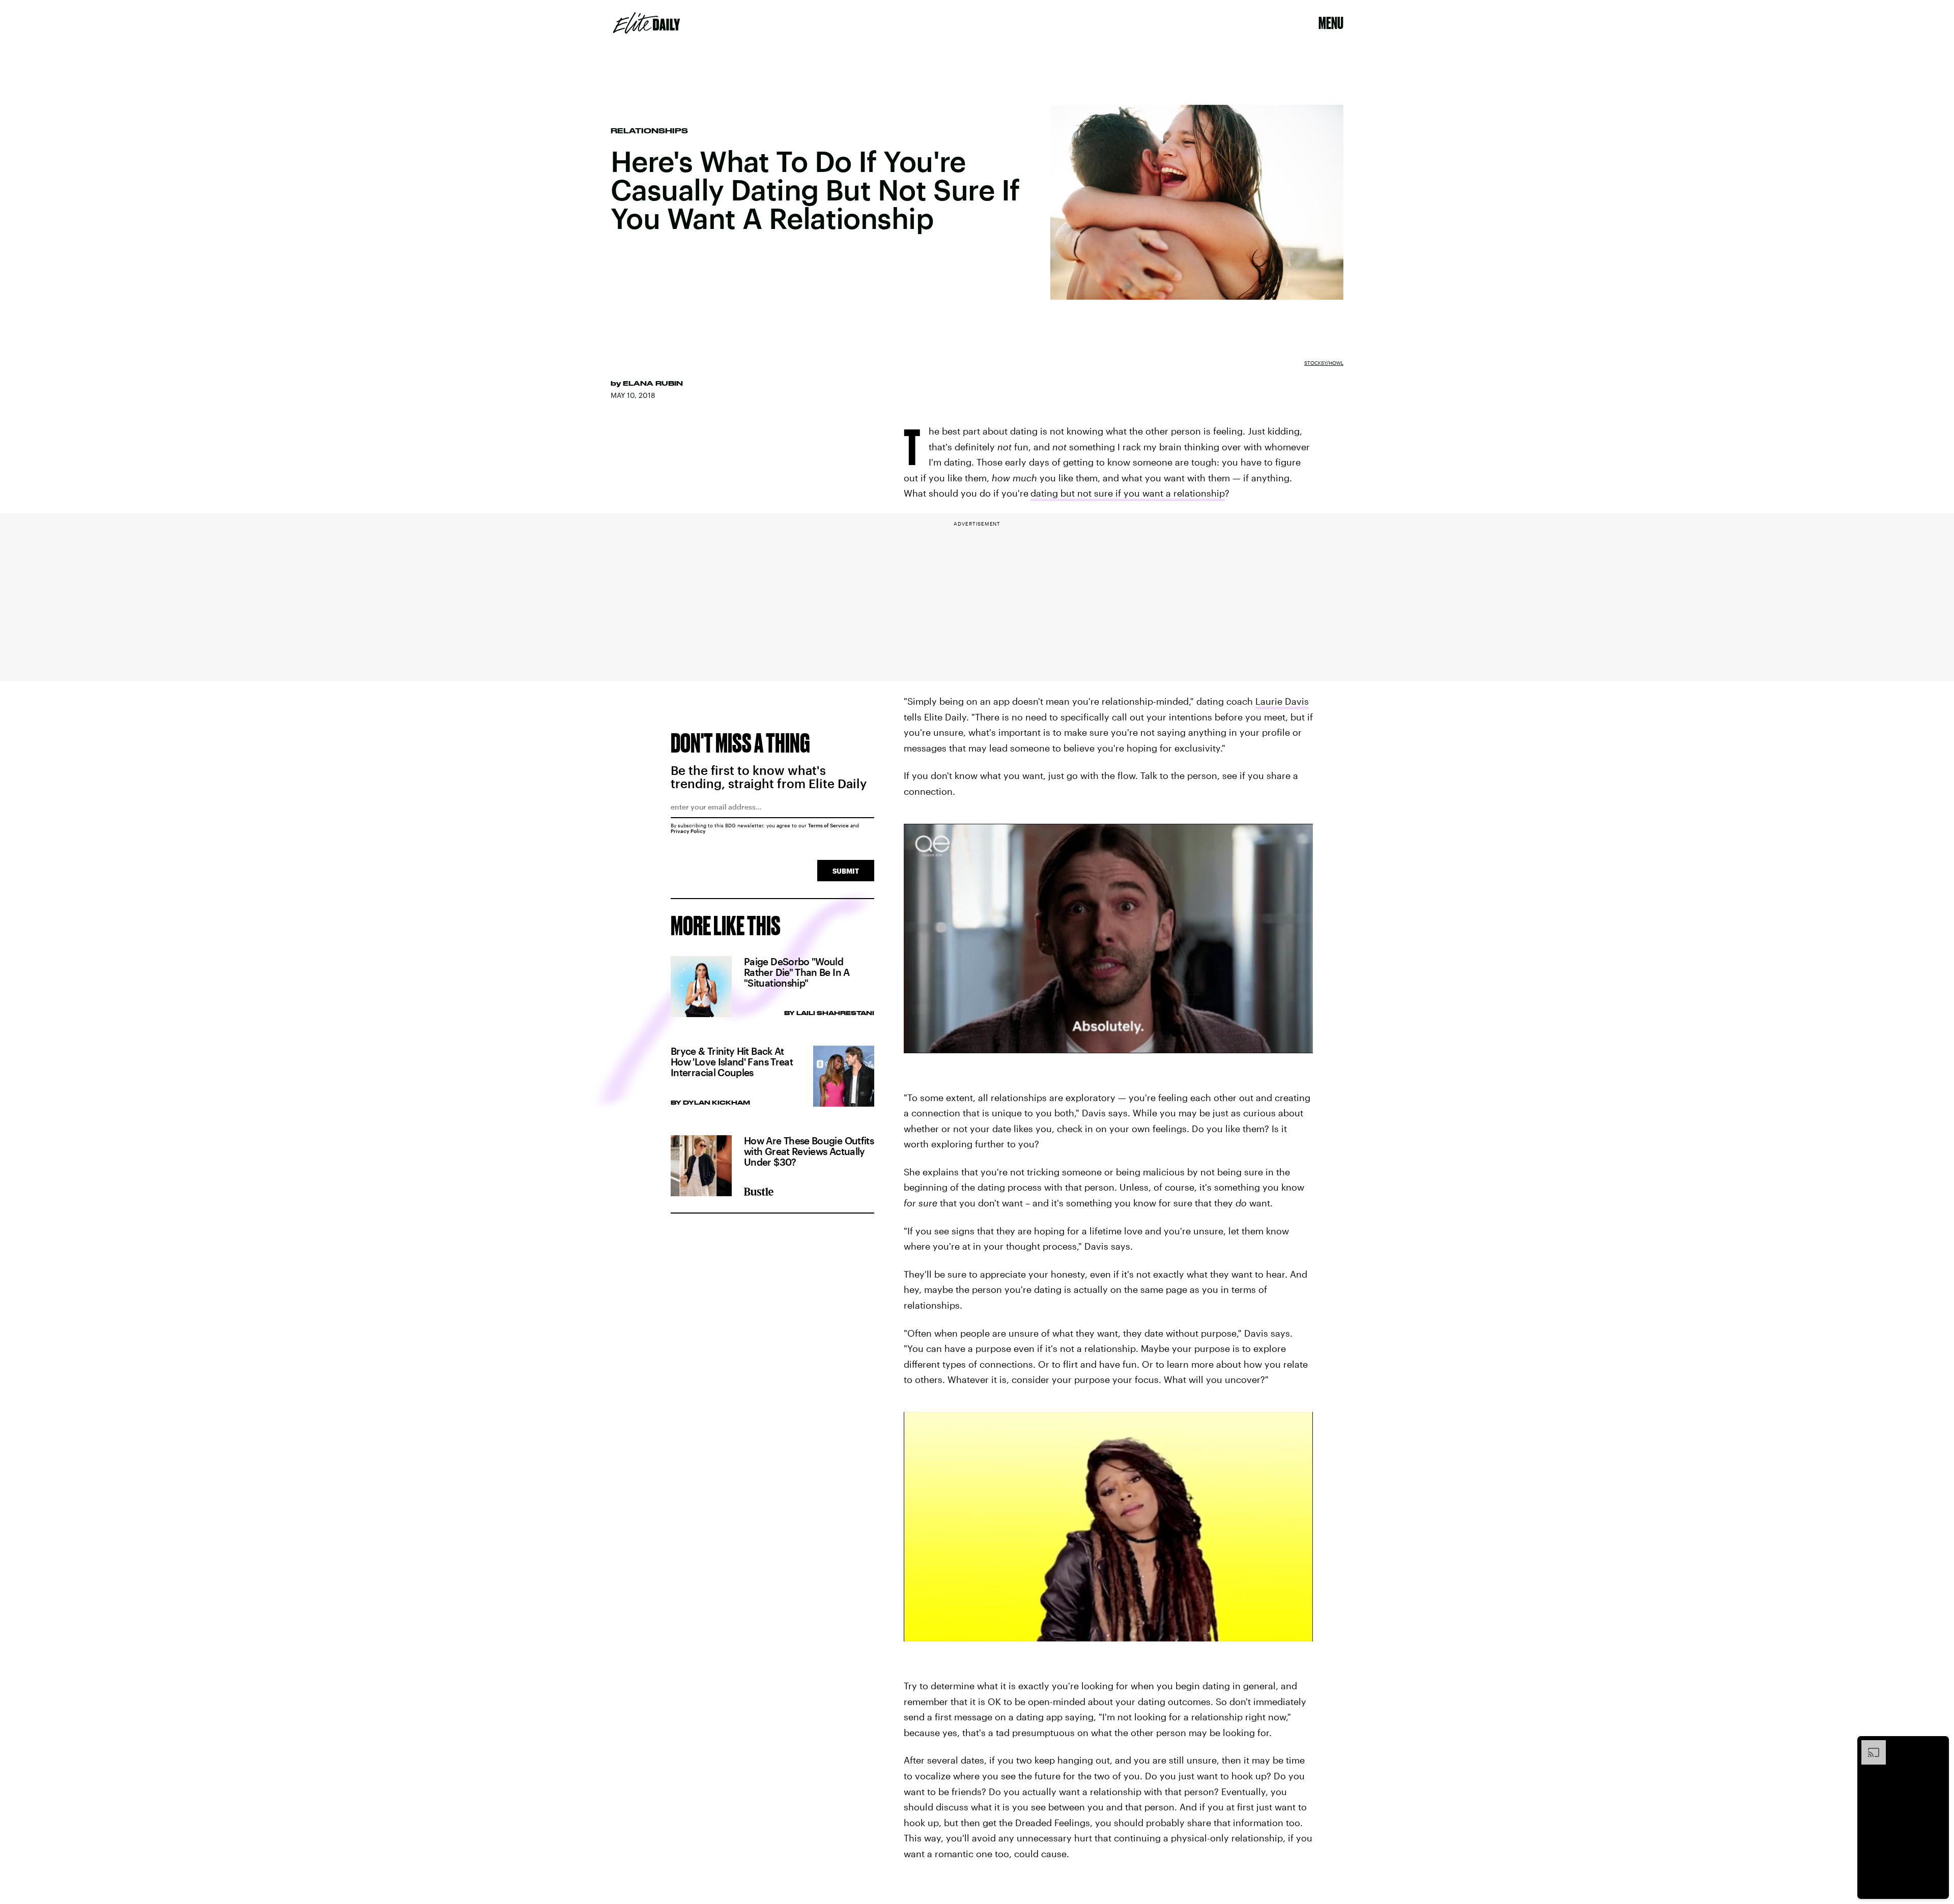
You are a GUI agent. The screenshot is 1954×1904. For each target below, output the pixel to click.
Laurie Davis (1282, 701)
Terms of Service (828, 825)
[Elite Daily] (646, 23)
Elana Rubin (653, 383)
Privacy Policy (688, 831)
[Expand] (1869, 1745)
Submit (846, 871)
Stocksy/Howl (1324, 363)
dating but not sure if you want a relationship (1128, 493)
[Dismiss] (1938, 1745)
